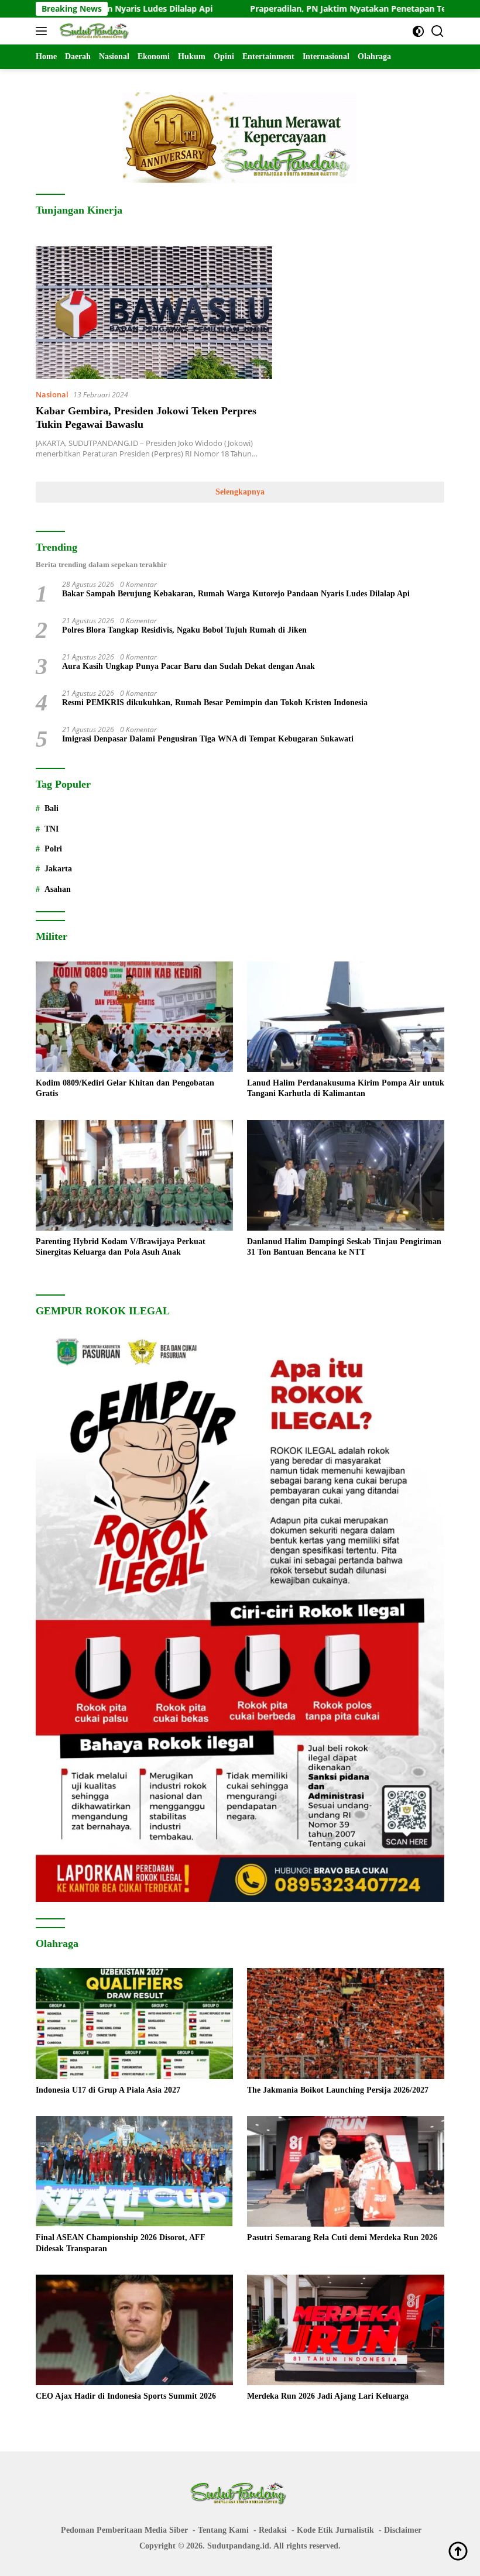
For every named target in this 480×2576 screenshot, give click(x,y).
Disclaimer (403, 2530)
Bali (52, 808)
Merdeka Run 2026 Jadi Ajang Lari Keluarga (328, 2396)
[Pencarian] (438, 31)
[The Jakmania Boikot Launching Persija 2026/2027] (346, 2024)
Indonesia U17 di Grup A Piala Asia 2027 (108, 2090)
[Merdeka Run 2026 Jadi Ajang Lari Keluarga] (346, 2330)
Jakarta (58, 869)
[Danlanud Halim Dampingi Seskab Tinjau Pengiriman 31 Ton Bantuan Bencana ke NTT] (346, 1176)
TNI (52, 829)
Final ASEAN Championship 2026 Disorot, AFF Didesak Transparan (121, 2243)
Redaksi (273, 2530)
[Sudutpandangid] (94, 31)
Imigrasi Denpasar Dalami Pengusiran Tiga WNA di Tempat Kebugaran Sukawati (208, 739)
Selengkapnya (240, 492)
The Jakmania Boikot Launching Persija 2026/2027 (338, 2090)
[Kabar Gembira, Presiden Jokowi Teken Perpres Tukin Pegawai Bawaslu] (154, 313)
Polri (53, 849)
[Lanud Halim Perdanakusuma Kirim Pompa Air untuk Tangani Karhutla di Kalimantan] (346, 1017)
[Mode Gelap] (418, 31)
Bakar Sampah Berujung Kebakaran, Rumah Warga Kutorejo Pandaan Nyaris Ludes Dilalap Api (236, 594)
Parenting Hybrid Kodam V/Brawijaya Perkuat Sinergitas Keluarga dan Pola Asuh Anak (121, 1247)
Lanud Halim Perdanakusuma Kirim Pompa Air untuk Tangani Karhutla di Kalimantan (346, 1088)
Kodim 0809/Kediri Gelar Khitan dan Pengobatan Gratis (125, 1088)
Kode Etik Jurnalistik (335, 2530)
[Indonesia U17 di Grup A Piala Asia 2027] (134, 2024)
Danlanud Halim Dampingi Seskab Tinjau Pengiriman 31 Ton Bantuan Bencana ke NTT (344, 1247)
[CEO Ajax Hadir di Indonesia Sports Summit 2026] (134, 2330)
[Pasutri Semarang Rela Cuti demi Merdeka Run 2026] (346, 2172)
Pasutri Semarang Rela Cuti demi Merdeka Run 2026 (342, 2237)
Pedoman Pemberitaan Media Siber (124, 2530)
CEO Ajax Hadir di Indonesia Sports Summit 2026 (126, 2396)
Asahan (58, 889)
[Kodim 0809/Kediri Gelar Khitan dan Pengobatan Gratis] (134, 1017)
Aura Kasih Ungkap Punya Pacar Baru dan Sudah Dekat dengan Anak (188, 666)
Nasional (52, 394)
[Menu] (44, 31)
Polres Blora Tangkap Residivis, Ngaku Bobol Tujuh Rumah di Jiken (184, 630)
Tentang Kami (223, 2530)
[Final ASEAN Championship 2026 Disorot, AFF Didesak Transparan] (134, 2172)
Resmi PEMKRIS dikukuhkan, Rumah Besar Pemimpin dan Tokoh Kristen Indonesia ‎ (216, 703)
